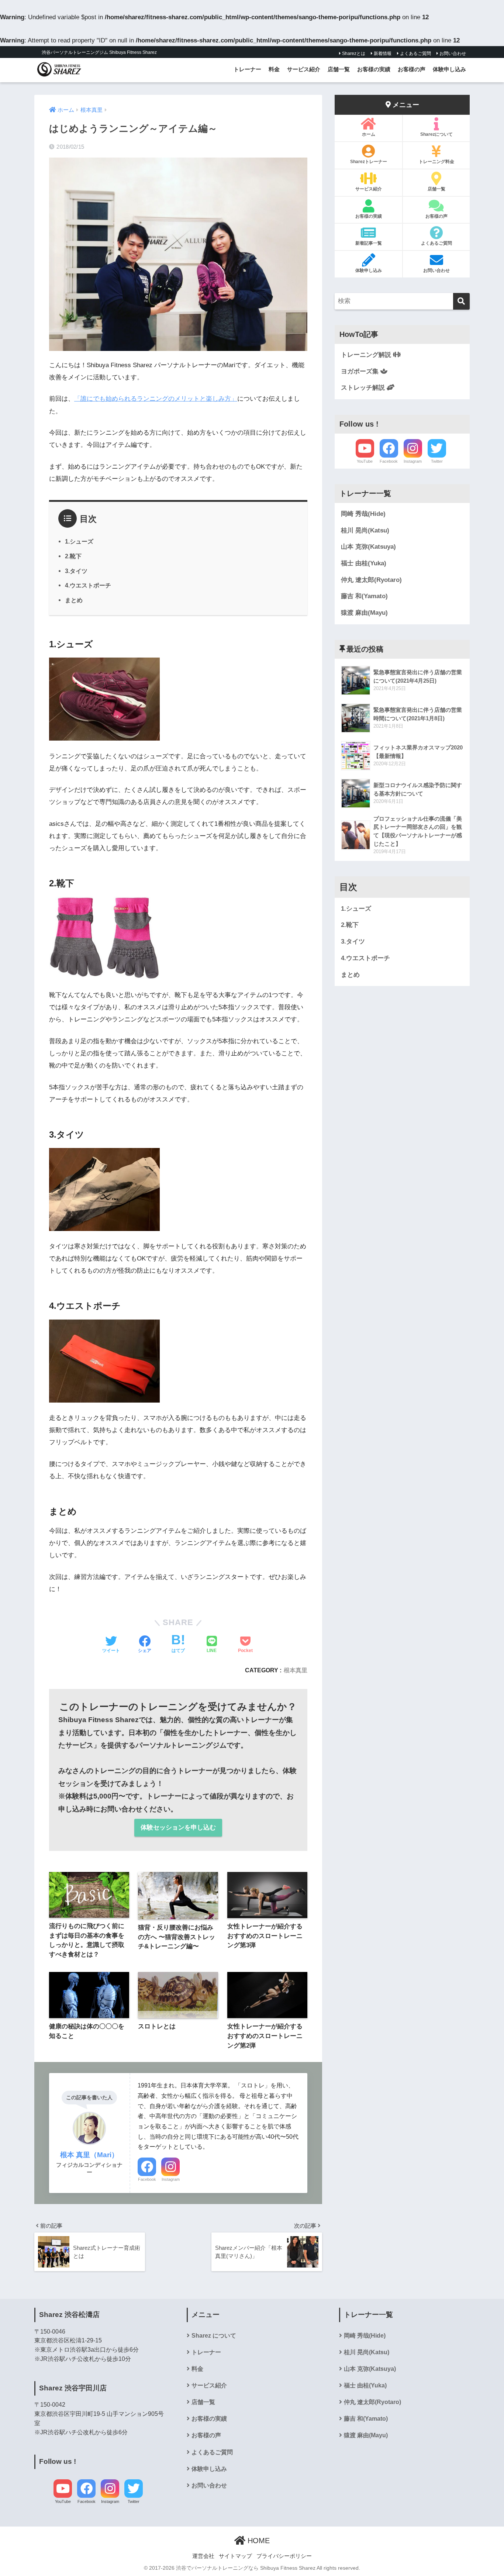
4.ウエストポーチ (88, 585)
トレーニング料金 (436, 162)
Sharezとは (353, 54)
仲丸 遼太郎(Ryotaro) (371, 580)
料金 (274, 69)
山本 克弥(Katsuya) (368, 547)
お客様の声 (412, 69)
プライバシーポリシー (284, 2556)
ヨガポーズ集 (361, 371)
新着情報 (382, 54)
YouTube (365, 461)
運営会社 (203, 2556)
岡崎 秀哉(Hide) (363, 514)
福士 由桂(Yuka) (364, 563)
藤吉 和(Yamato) (364, 596)
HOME (258, 2541)
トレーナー (247, 69)
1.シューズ (79, 541)
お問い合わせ (452, 54)
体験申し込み (449, 69)
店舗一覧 (339, 69)
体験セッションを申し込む (178, 1827)
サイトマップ (235, 2556)
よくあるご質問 (415, 54)
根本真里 (296, 1670)
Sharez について (214, 2336)
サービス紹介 (304, 69)
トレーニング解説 (367, 355)
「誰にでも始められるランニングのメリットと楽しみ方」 (156, 399)
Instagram (171, 2179)
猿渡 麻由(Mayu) (364, 613)
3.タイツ (76, 571)
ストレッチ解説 (364, 388)
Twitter (437, 461)
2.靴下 (73, 556)
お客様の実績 (374, 69)
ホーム (369, 134)
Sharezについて (436, 134)
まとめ (74, 600)
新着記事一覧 (369, 243)
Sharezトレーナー (369, 162)
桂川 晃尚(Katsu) (365, 530)
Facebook (147, 2179)
